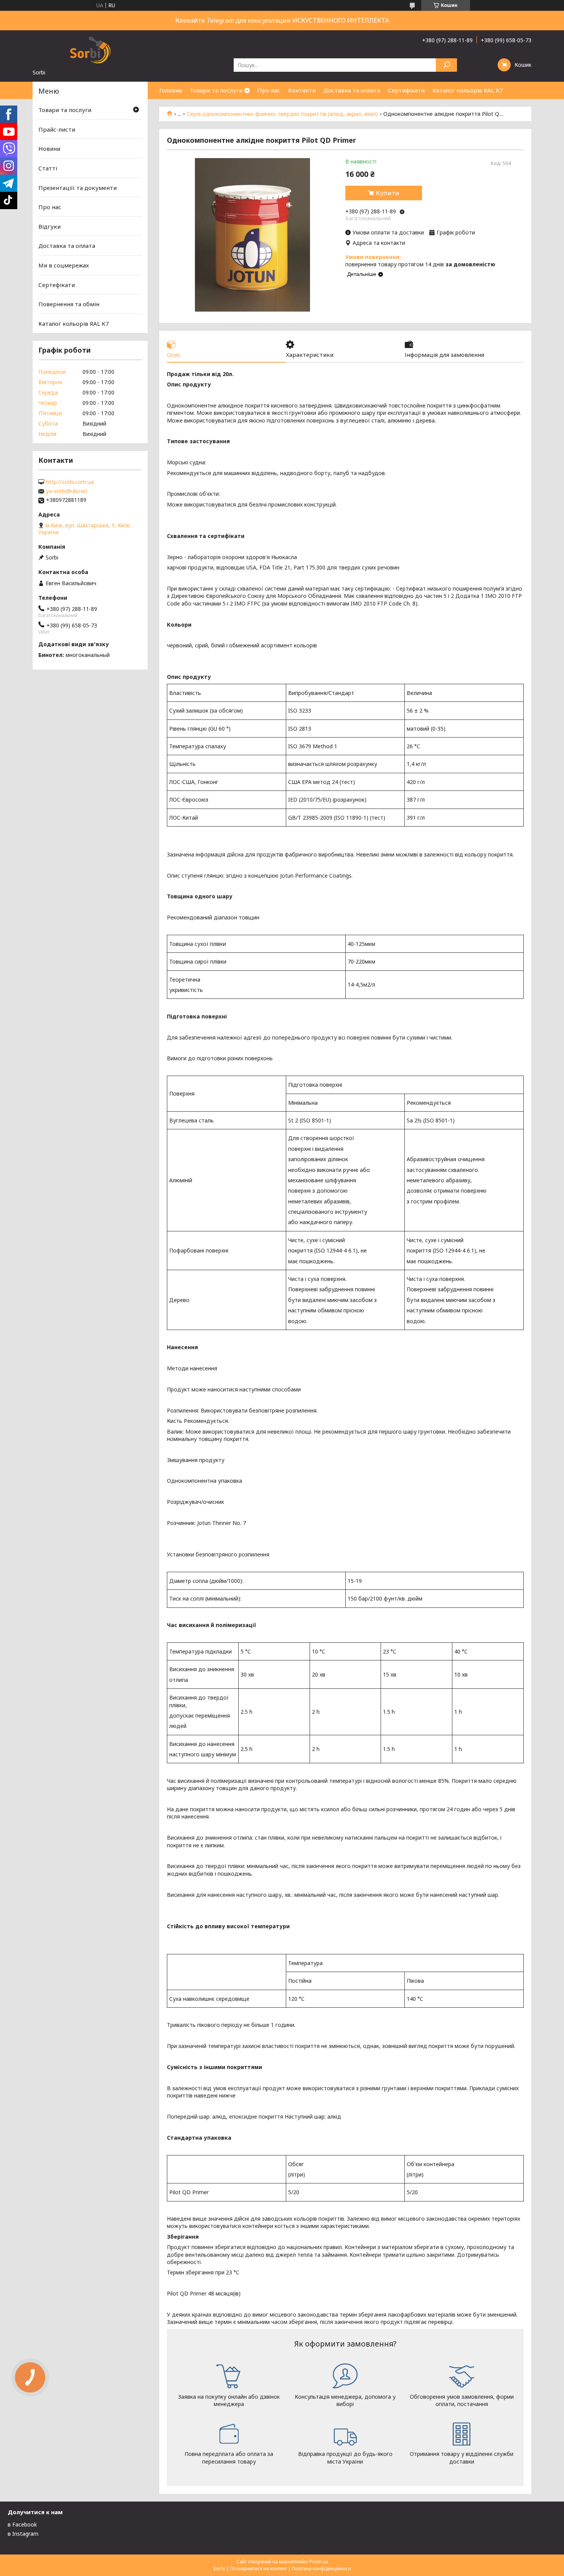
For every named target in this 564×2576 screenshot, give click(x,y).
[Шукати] (446, 65)
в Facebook (22, 2524)
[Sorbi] (90, 50)
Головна (171, 90)
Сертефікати (57, 285)
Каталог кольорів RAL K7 (468, 90)
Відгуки (49, 226)
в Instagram (23, 2534)
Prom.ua (319, 2562)
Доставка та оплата (352, 90)
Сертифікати (406, 90)
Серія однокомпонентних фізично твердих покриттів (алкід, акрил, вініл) (282, 114)
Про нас (269, 90)
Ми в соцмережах (64, 265)
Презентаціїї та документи (78, 187)
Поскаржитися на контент (259, 2569)
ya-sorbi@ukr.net (67, 491)
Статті (48, 168)
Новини (49, 149)
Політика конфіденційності (322, 2569)
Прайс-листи (57, 129)
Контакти (302, 90)
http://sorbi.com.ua (70, 482)
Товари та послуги (216, 90)
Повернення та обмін (69, 304)
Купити (388, 193)
